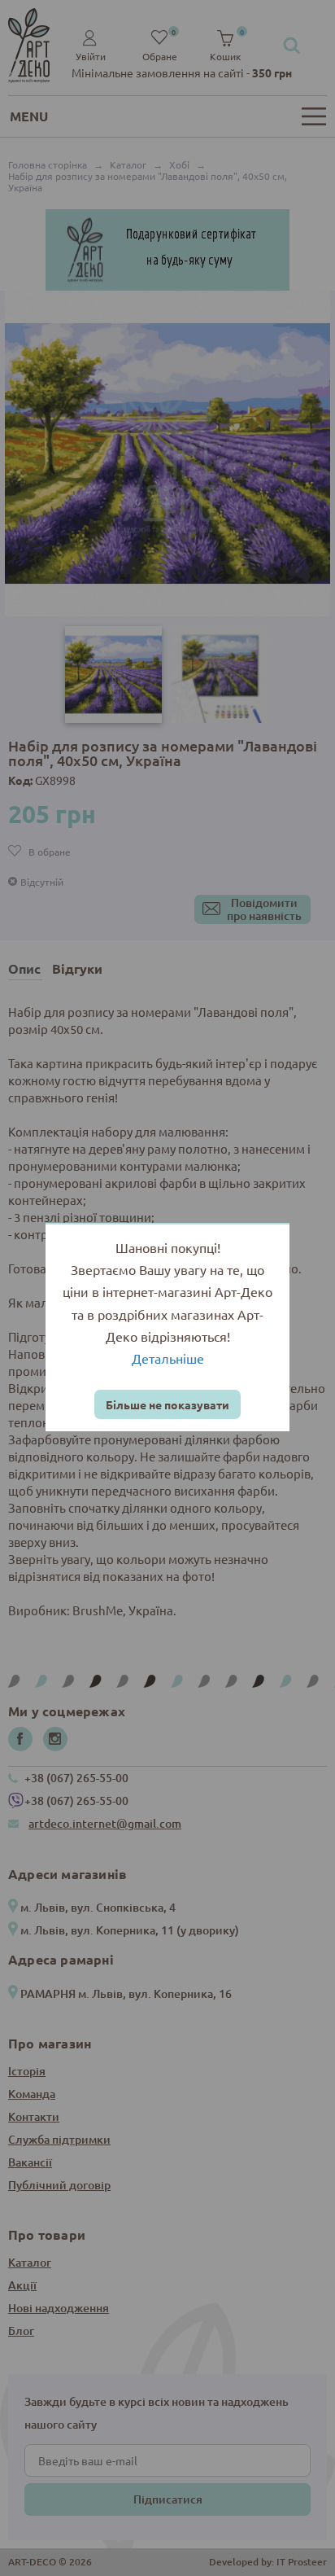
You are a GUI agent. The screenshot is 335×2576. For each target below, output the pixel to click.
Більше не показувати (167, 1404)
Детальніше (168, 1358)
